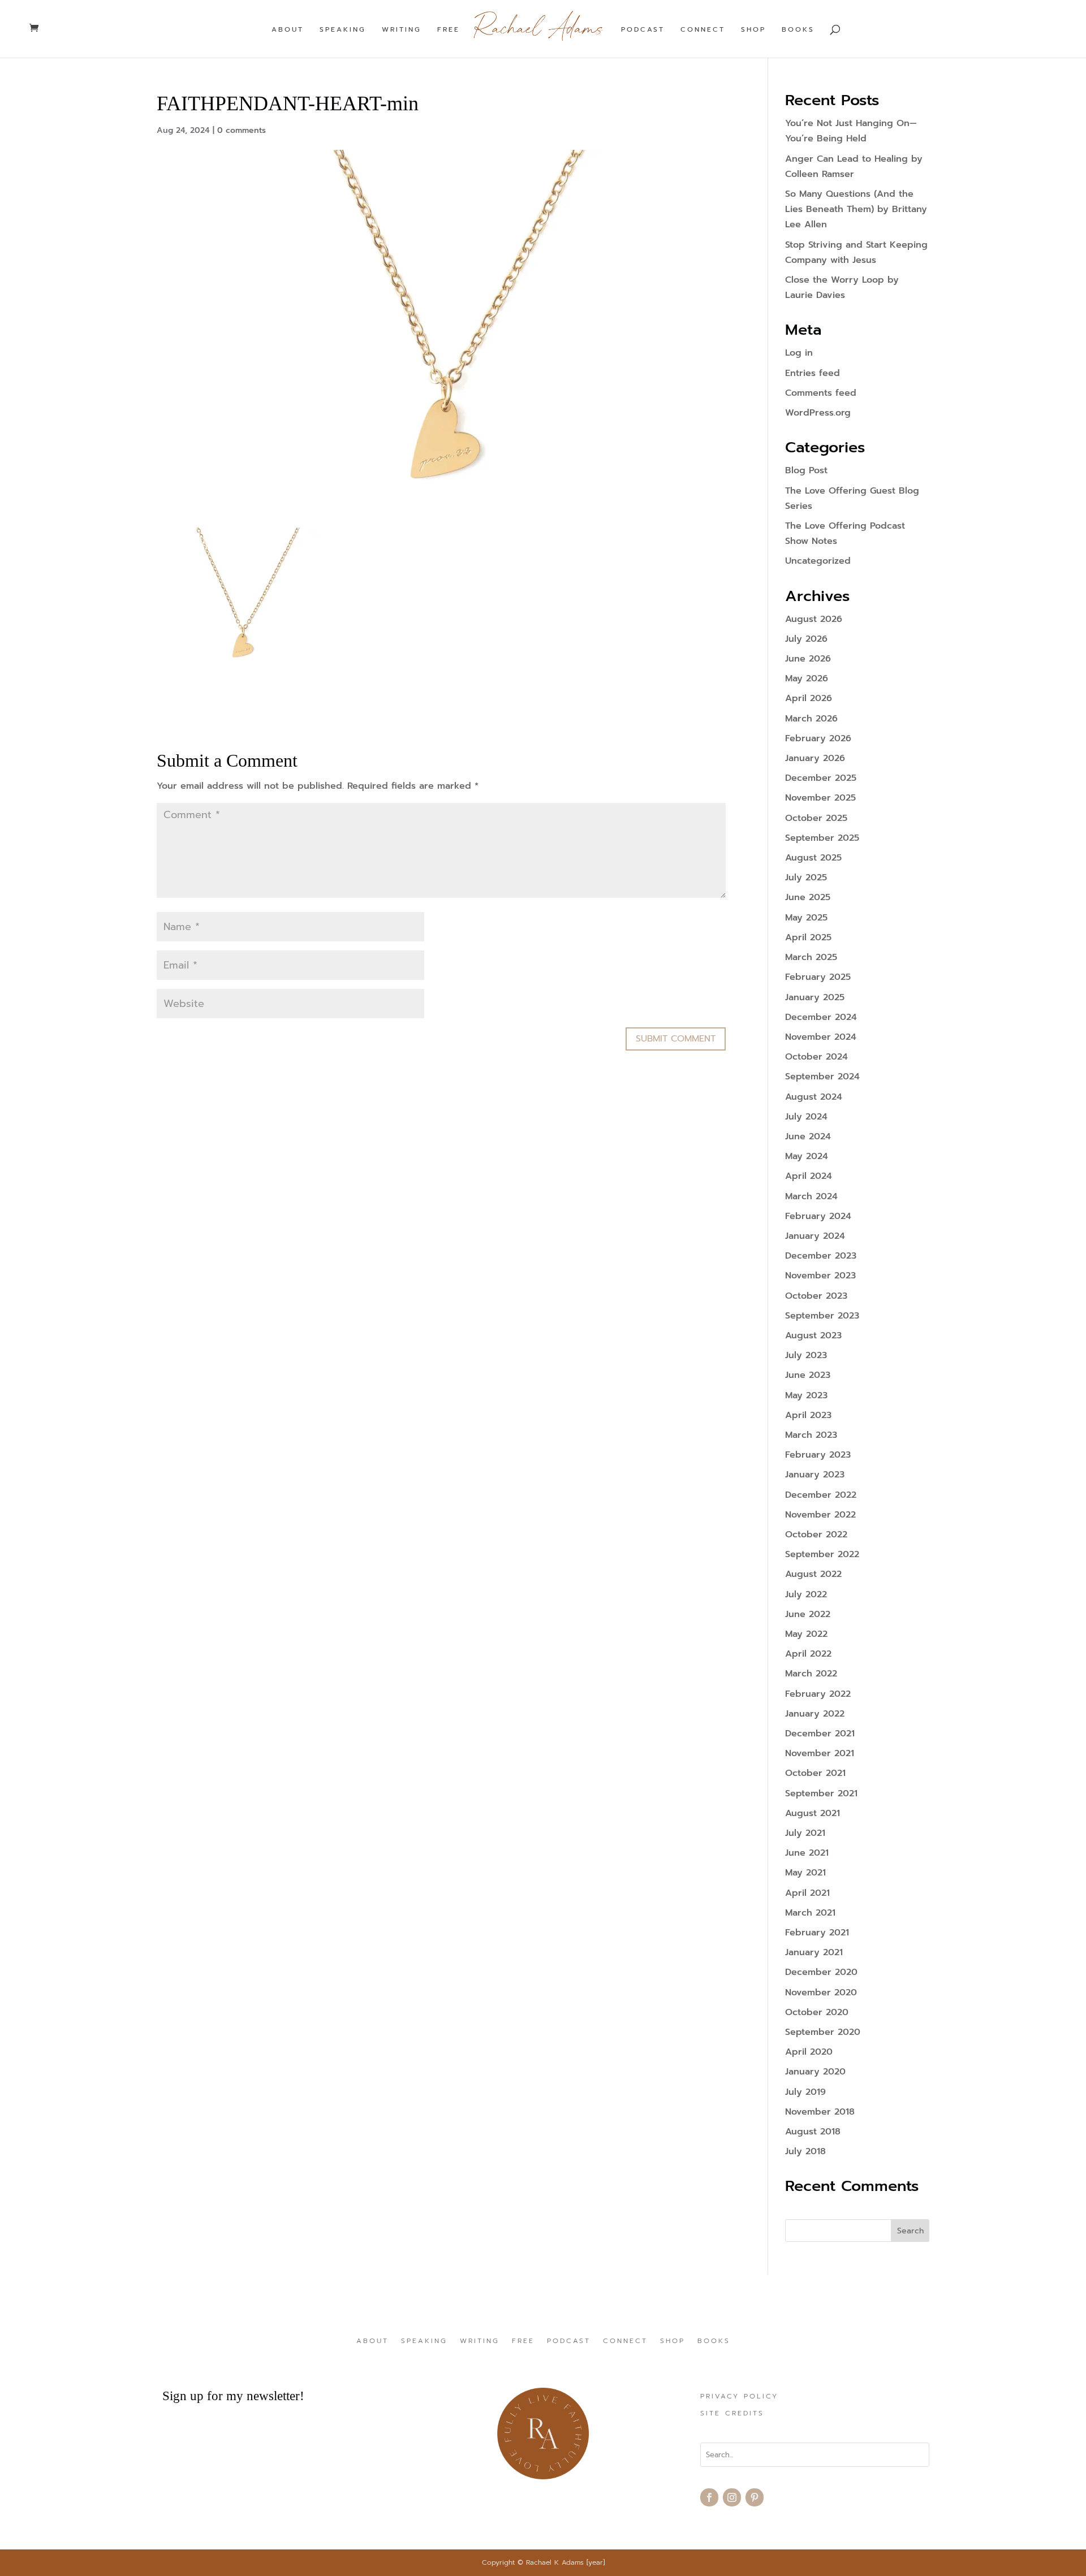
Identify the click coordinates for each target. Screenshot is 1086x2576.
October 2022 (816, 1535)
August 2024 (814, 1097)
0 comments (242, 130)
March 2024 (811, 1196)
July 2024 (806, 1117)
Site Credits (732, 2414)
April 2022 (808, 1654)
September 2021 (821, 1793)
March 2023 (811, 1435)
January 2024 (815, 1236)
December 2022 (821, 1495)
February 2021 (817, 1933)
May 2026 (807, 678)
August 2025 (813, 858)
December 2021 (820, 1734)
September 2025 (822, 838)
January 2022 (815, 1714)
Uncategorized (818, 561)
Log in (799, 353)
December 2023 (821, 1256)
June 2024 (808, 1136)
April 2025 (808, 937)
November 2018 (820, 2112)
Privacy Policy (739, 2397)
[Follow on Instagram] (732, 2497)
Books (798, 30)
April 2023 (808, 1415)
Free (449, 30)
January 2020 (815, 2072)
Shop (753, 30)
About (288, 30)
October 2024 (816, 1057)
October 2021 (815, 1773)
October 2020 (817, 2012)
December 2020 (821, 1972)
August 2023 (813, 1335)
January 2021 (814, 1952)
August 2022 (813, 1574)
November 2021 (820, 1753)
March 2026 (811, 719)
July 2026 (806, 639)
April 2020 (809, 2052)
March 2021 (810, 1913)
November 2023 (820, 1276)
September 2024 (822, 1077)
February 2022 (818, 1694)
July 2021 (805, 1833)
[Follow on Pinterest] (755, 2497)
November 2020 (821, 1992)
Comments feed (821, 393)
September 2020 (823, 2032)
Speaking (343, 30)
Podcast (643, 30)
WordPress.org (818, 413)
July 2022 (806, 1594)
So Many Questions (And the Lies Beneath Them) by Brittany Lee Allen (856, 209)
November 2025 (820, 798)
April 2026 (809, 698)
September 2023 (822, 1316)
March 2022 (811, 1674)
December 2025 (821, 778)
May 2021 (805, 1873)
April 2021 (807, 1893)
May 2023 (806, 1395)
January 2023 (815, 1475)
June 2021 (807, 1853)
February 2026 (818, 738)
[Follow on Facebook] (709, 2497)
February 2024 (818, 1216)
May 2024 (807, 1156)
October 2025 (816, 818)
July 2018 (805, 2151)
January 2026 (815, 758)
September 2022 (822, 1554)
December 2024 (821, 1017)
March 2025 (811, 957)
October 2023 (816, 1296)
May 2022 (806, 1634)
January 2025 (815, 997)
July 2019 (805, 2092)
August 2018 (813, 2132)
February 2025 (818, 977)
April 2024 (809, 1176)
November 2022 (820, 1515)
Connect (703, 30)
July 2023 (806, 1355)
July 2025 (806, 878)
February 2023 (818, 1455)
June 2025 (808, 897)
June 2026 (808, 659)
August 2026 (814, 619)
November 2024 (821, 1037)
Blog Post (806, 470)
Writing (402, 30)
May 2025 (806, 918)
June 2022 (808, 1614)
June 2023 (808, 1375)
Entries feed (813, 373)
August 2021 (813, 1813)
